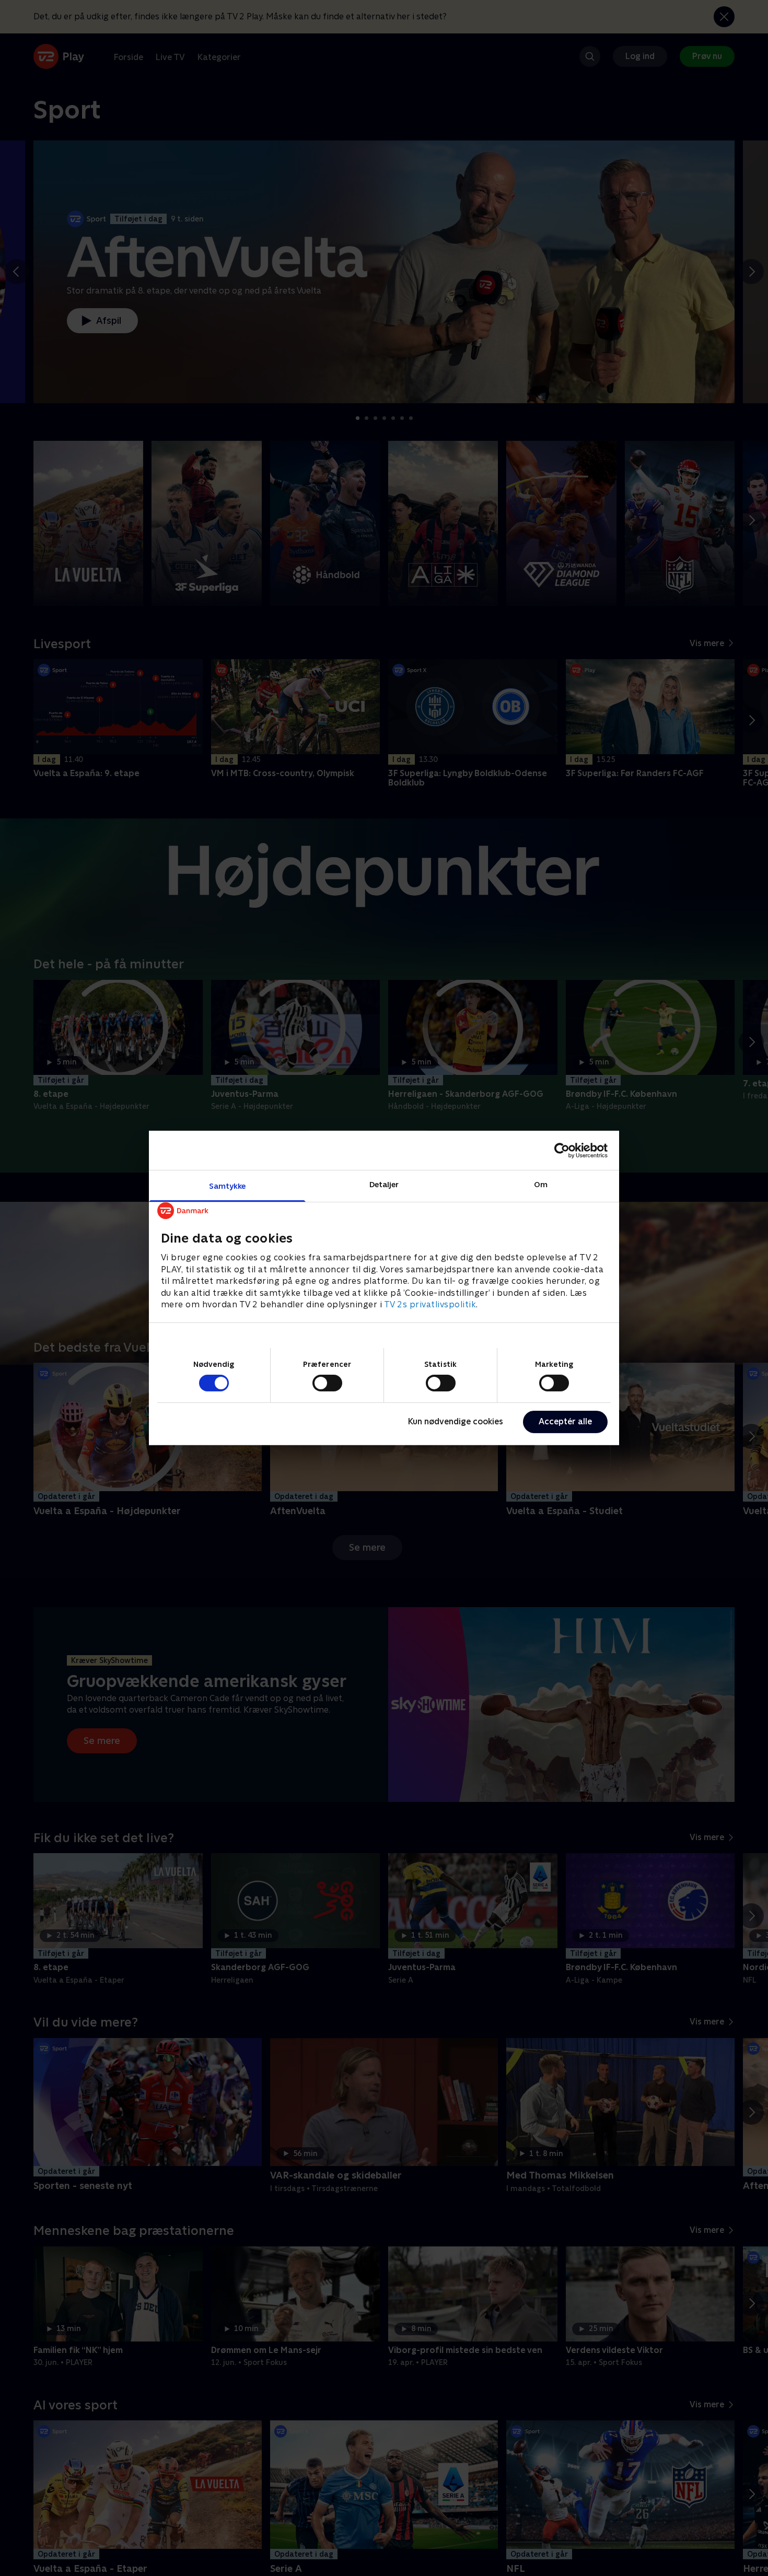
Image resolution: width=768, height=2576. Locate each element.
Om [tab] (541, 1184)
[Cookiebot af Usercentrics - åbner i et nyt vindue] (562, 1150)
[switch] (327, 1383)
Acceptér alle (565, 1421)
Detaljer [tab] (384, 1184)
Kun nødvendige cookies (456, 1421)
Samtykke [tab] (228, 1186)
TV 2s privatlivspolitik (430, 1304)
